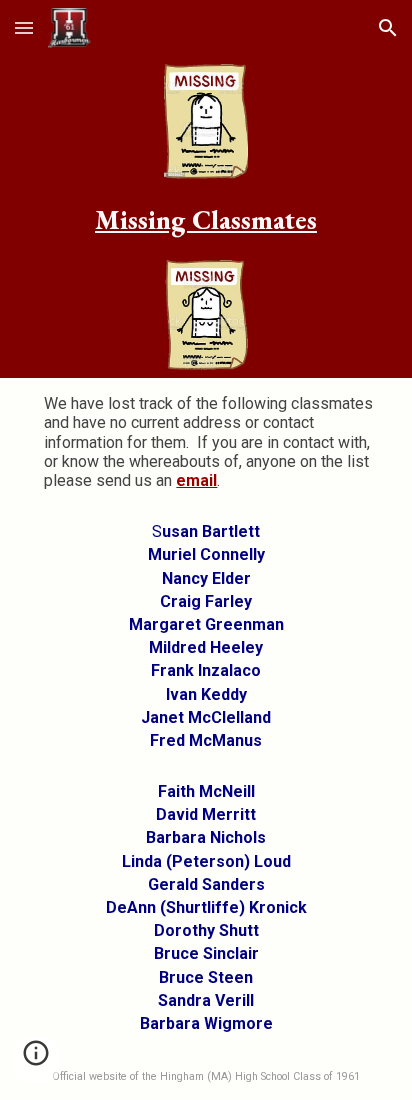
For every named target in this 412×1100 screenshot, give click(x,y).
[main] (205, 219)
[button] (24, 27)
